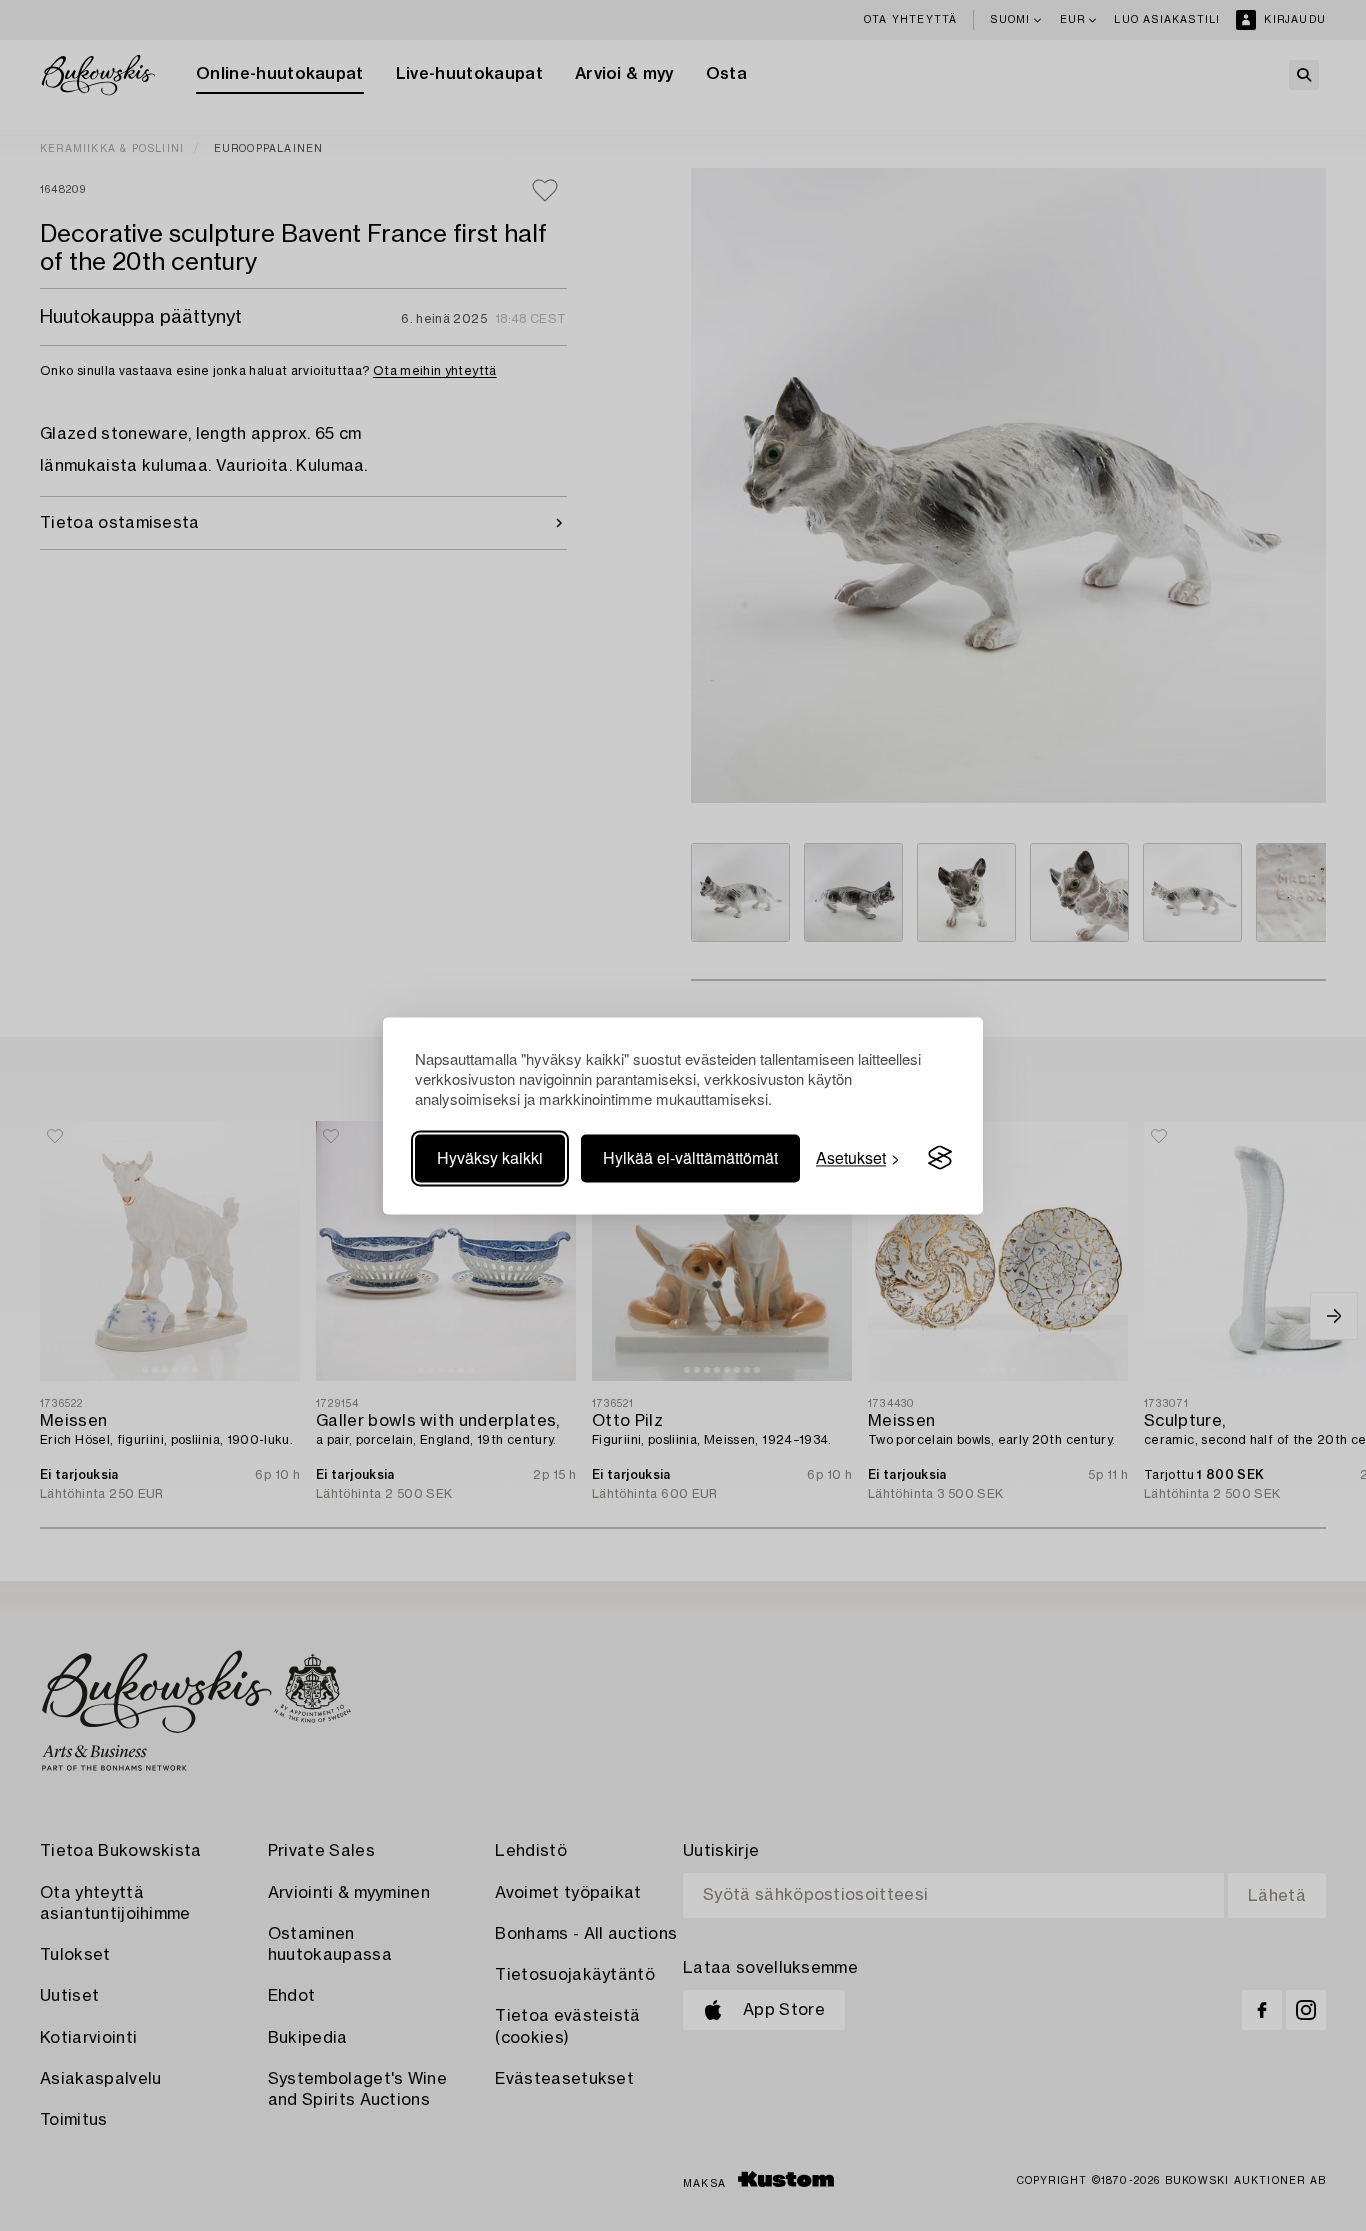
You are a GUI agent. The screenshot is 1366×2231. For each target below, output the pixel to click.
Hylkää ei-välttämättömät (690, 1157)
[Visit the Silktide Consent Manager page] (940, 1158)
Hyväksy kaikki (490, 1157)
